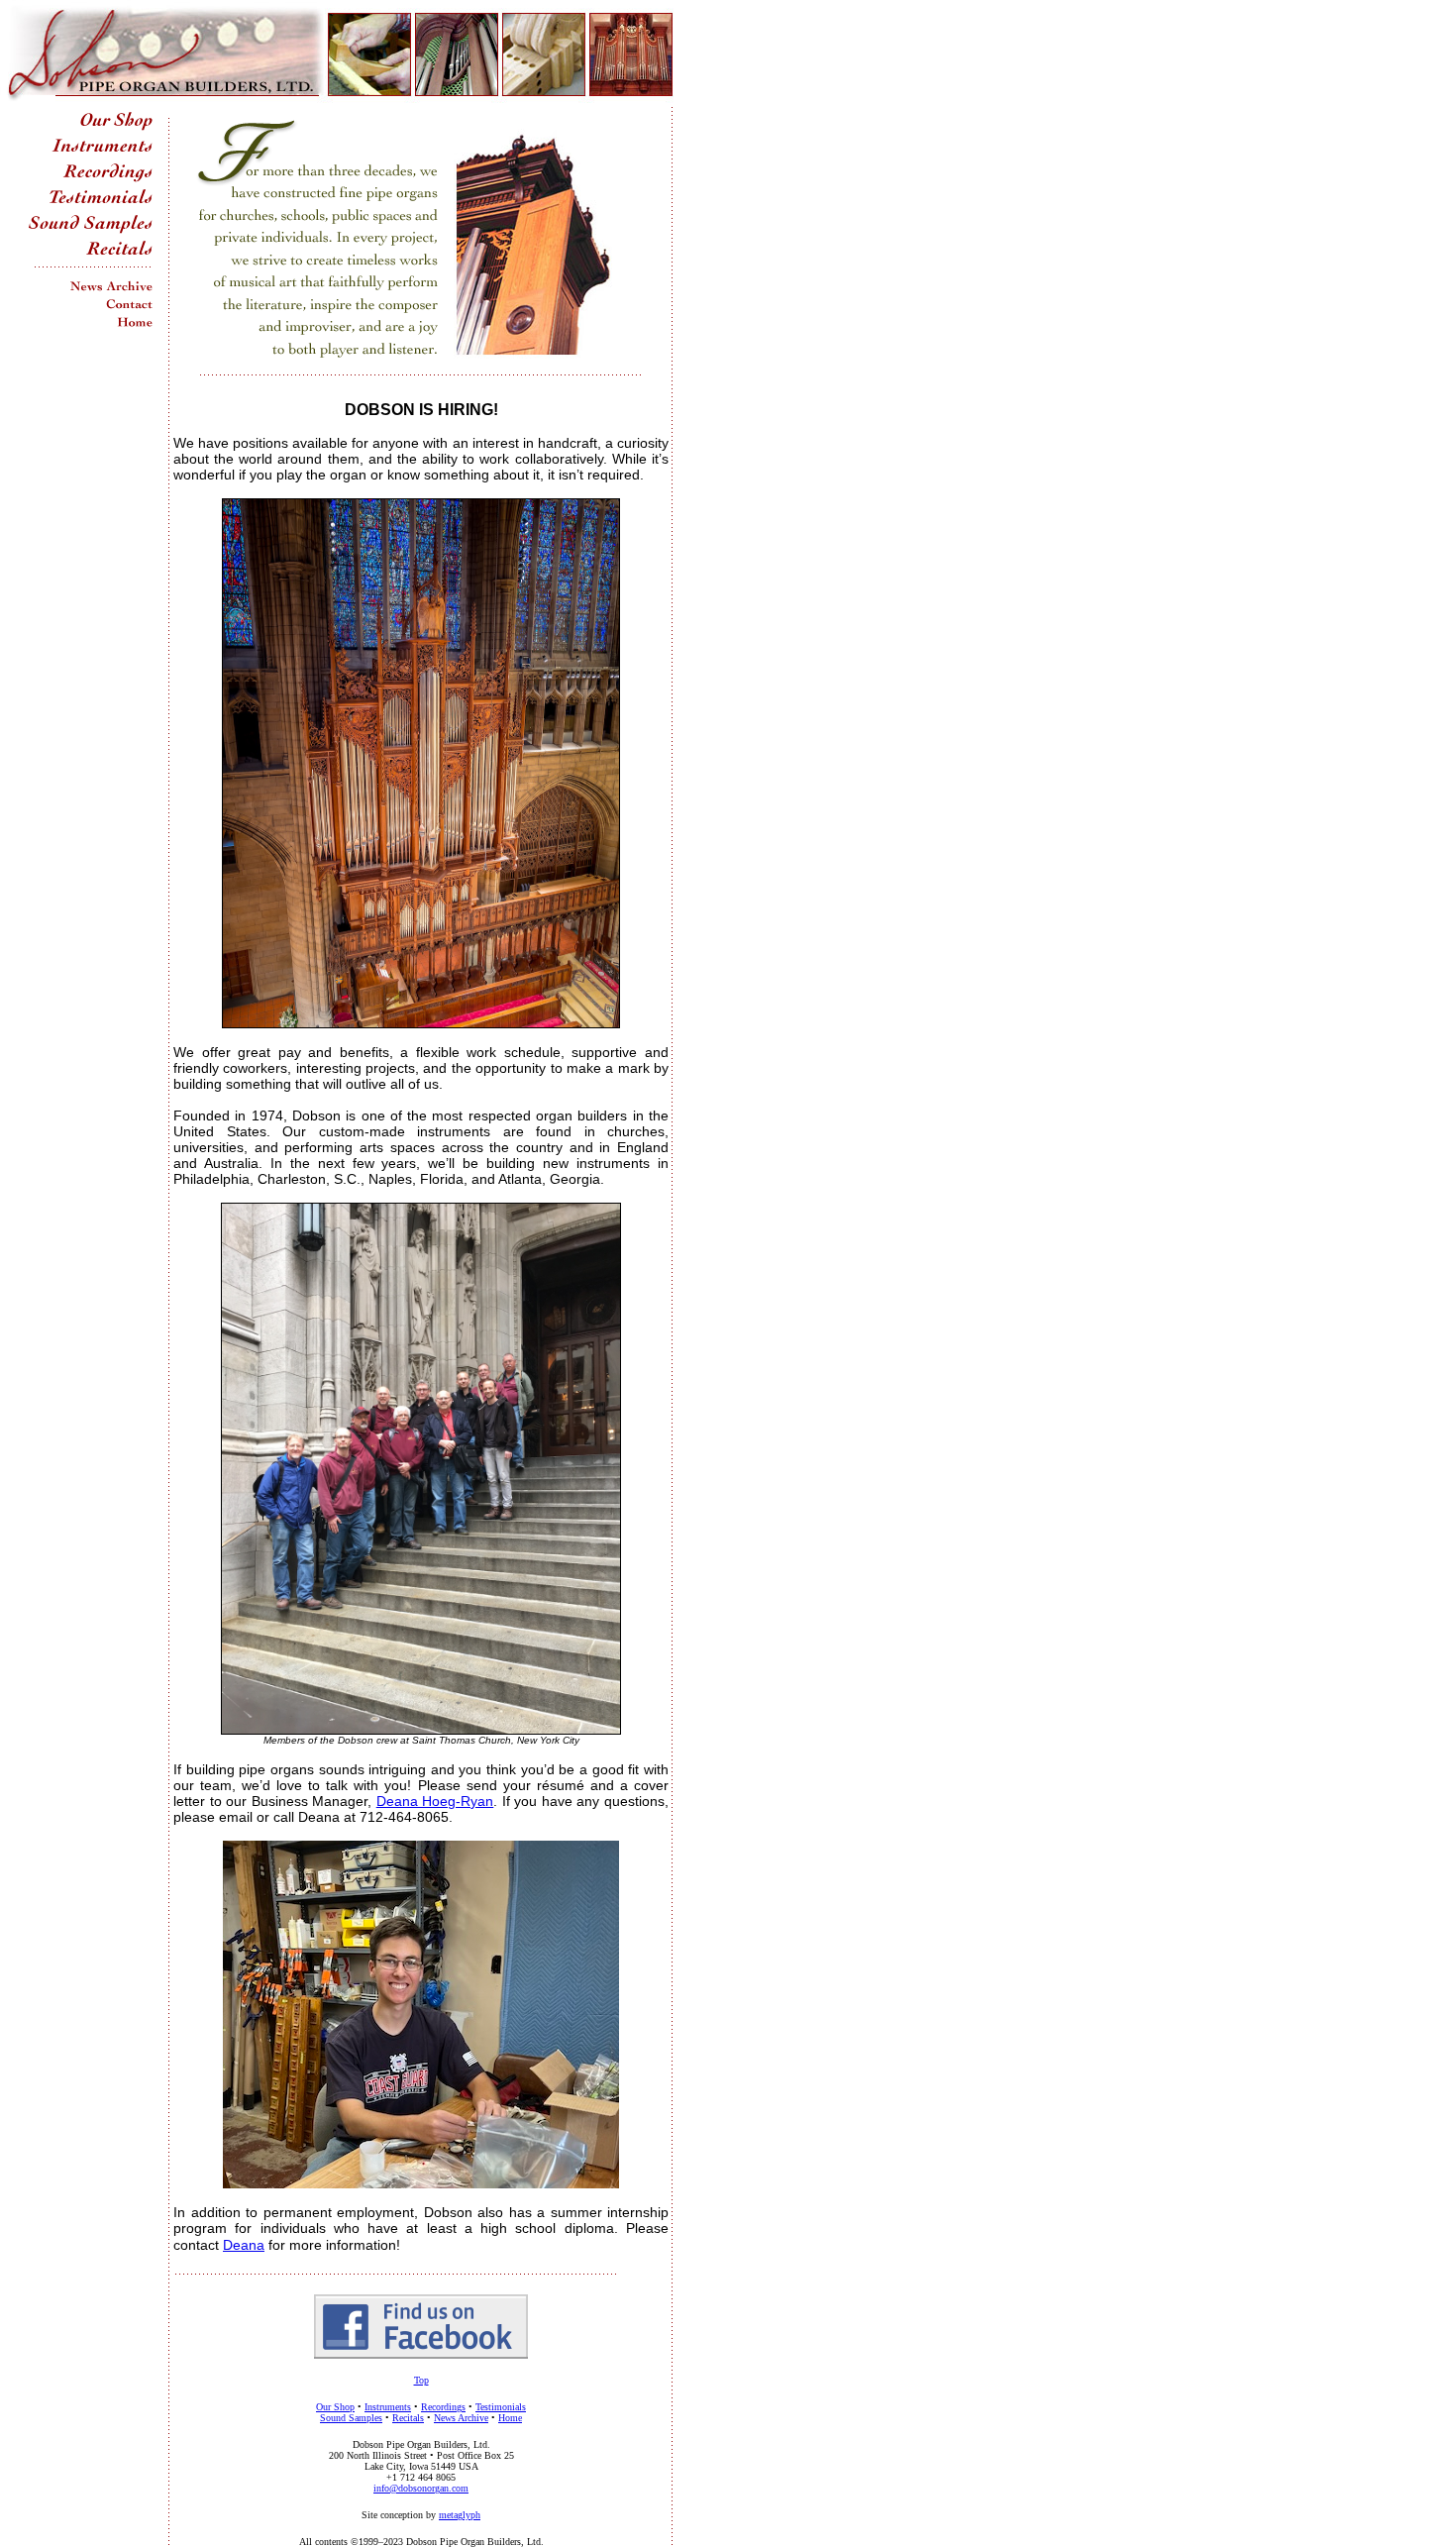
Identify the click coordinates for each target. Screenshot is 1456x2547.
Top (421, 2380)
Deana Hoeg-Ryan (435, 1801)
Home (510, 2418)
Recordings (443, 2407)
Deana (244, 2245)
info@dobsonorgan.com (421, 2488)
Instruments (388, 2407)
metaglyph (460, 2515)
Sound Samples (351, 2418)
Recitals (408, 2418)
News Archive (461, 2418)
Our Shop (335, 2407)
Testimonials (501, 2407)
